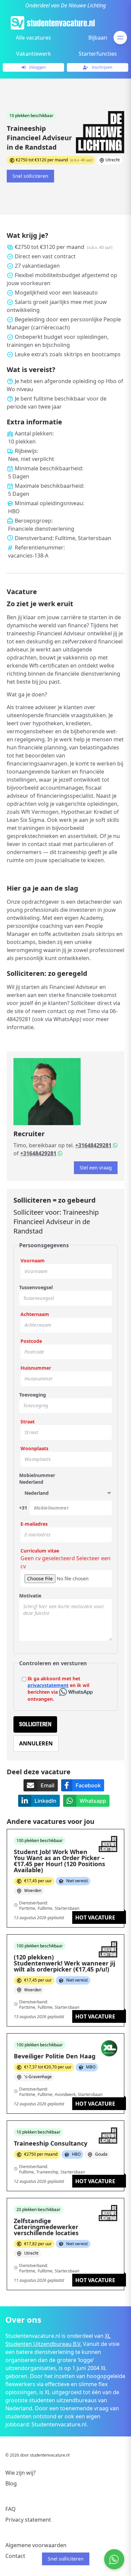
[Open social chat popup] (114, 2559)
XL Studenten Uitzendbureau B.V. (58, 2340)
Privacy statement (28, 2520)
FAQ (11, 2509)
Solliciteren (35, 1724)
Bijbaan (98, 38)
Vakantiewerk (34, 54)
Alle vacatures (33, 38)
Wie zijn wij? (20, 2473)
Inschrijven (101, 67)
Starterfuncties (98, 54)
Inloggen (37, 67)
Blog (11, 2483)
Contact (15, 2556)
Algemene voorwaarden (36, 2545)
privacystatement (48, 1685)
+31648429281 (93, 1145)
